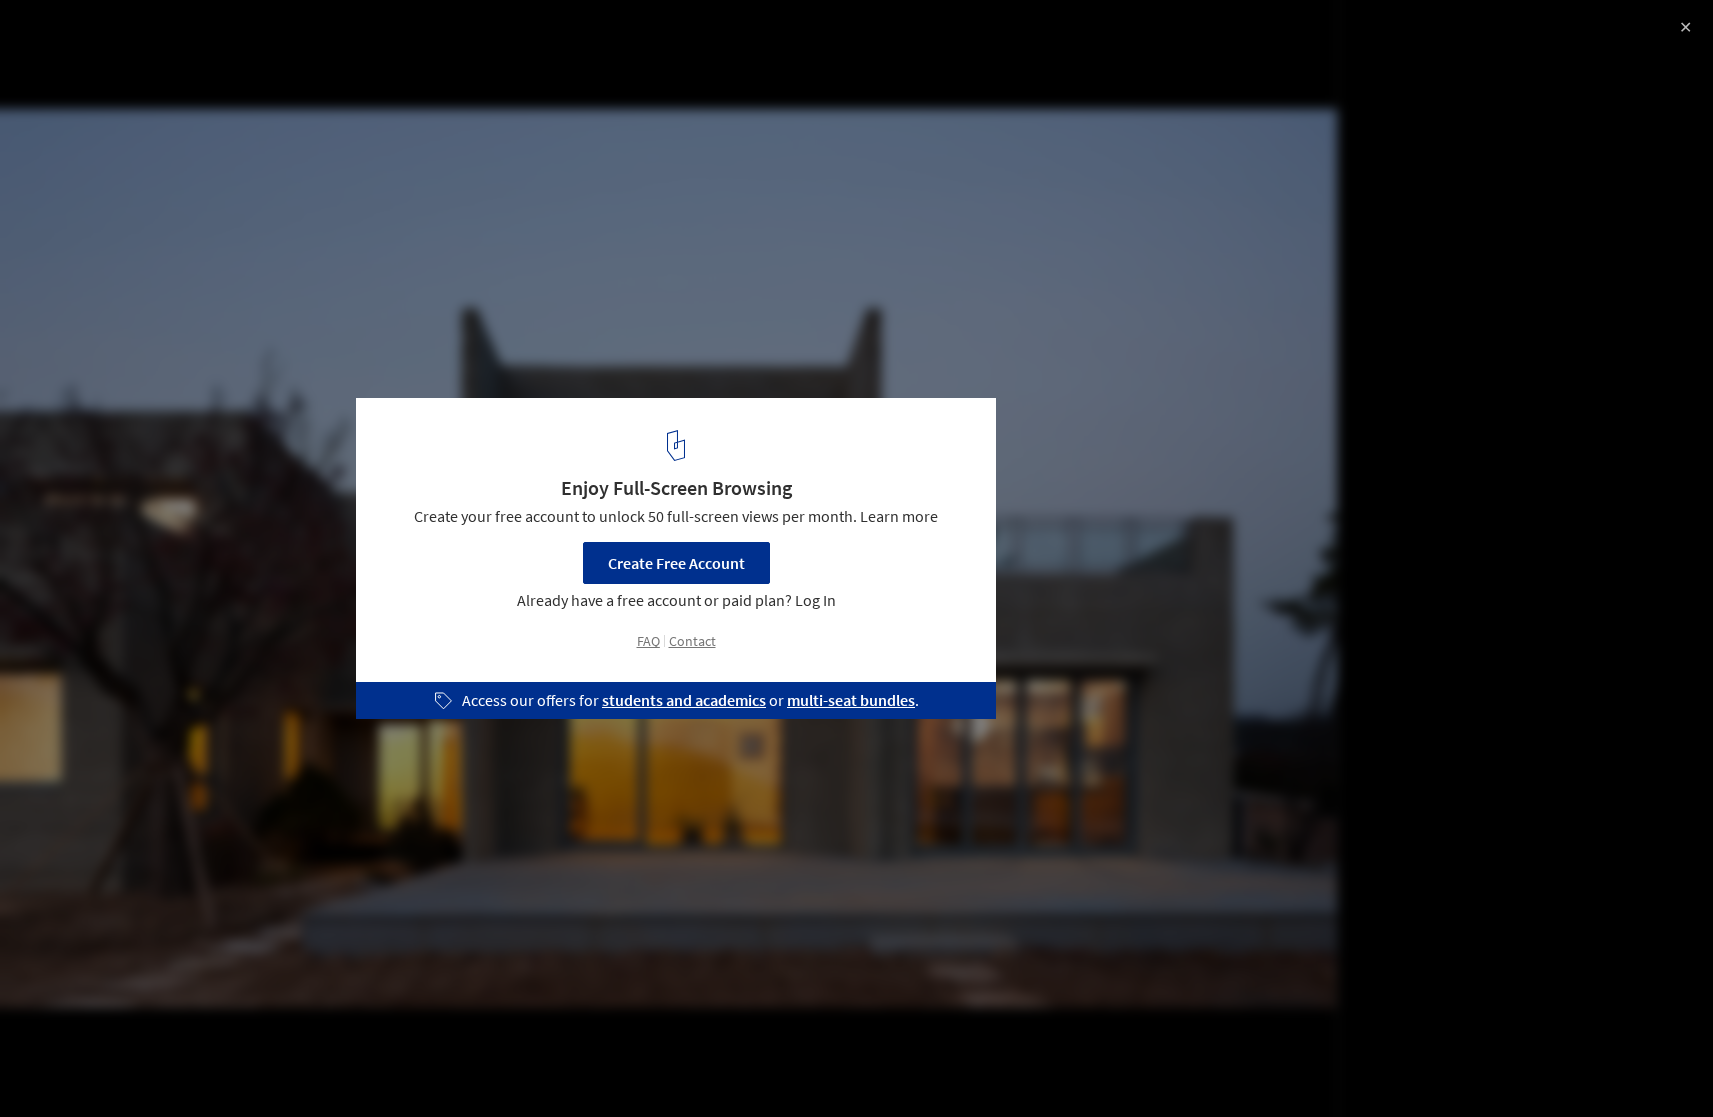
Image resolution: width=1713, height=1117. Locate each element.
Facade (214, 1066)
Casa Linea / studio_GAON (149, 36)
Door (136, 1066)
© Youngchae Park (79, 70)
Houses (57, 1066)
